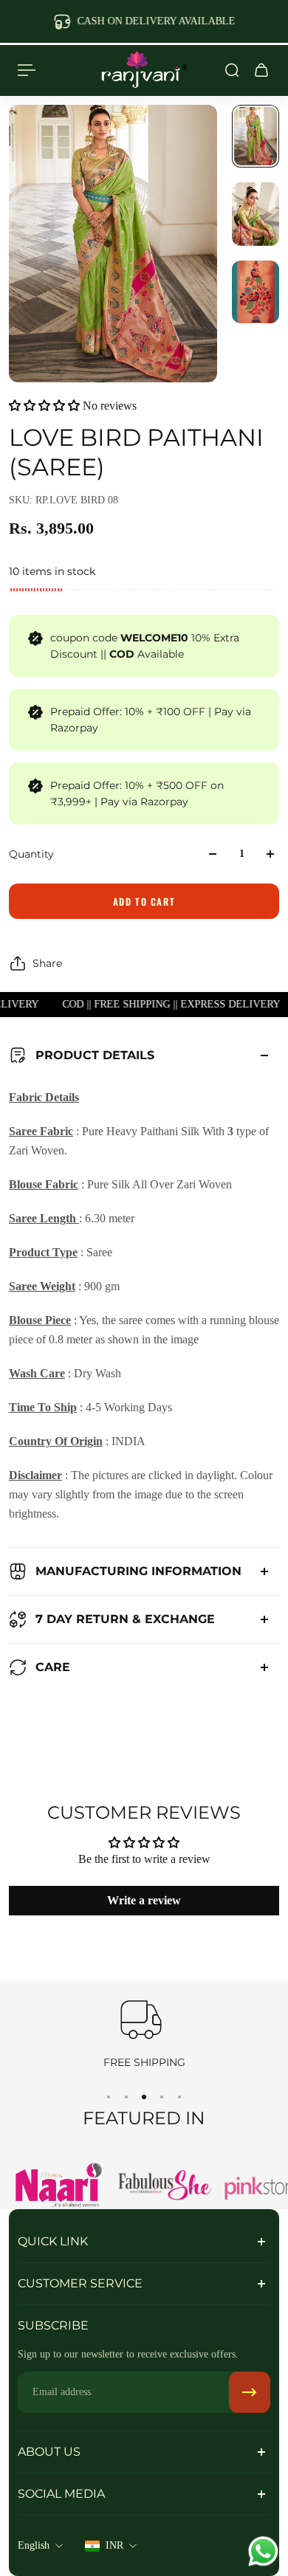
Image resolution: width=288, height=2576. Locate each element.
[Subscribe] (250, 2392)
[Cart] (261, 70)
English (34, 2545)
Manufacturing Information (138, 1571)
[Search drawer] (232, 70)
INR (114, 2545)
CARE (53, 1667)
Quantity (31, 854)
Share (47, 963)
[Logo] (144, 70)
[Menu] (27, 70)
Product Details (95, 1055)
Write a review (144, 1900)
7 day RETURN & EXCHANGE (125, 1619)
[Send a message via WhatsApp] (263, 2551)
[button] (44, 406)
